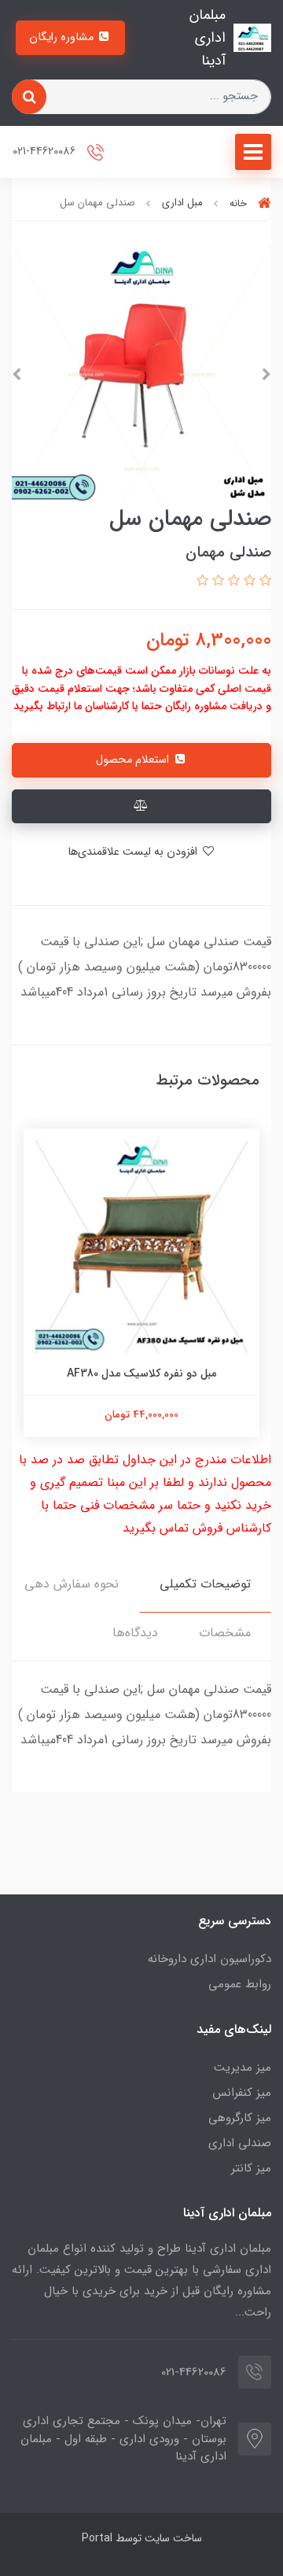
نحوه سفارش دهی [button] (72, 1584)
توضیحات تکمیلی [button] (205, 1584)
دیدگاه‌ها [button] (135, 1633)
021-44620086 (46, 152)
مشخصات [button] (225, 1633)
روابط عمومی (240, 1984)
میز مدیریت (243, 2068)
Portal (97, 2538)
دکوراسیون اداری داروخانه (209, 1959)
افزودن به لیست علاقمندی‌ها (134, 852)
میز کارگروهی (240, 2118)
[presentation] (266, 375)
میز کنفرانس (242, 2093)
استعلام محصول (134, 760)
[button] (263, 581)
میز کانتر (251, 2168)
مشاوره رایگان (63, 37)
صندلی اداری (240, 2143)
